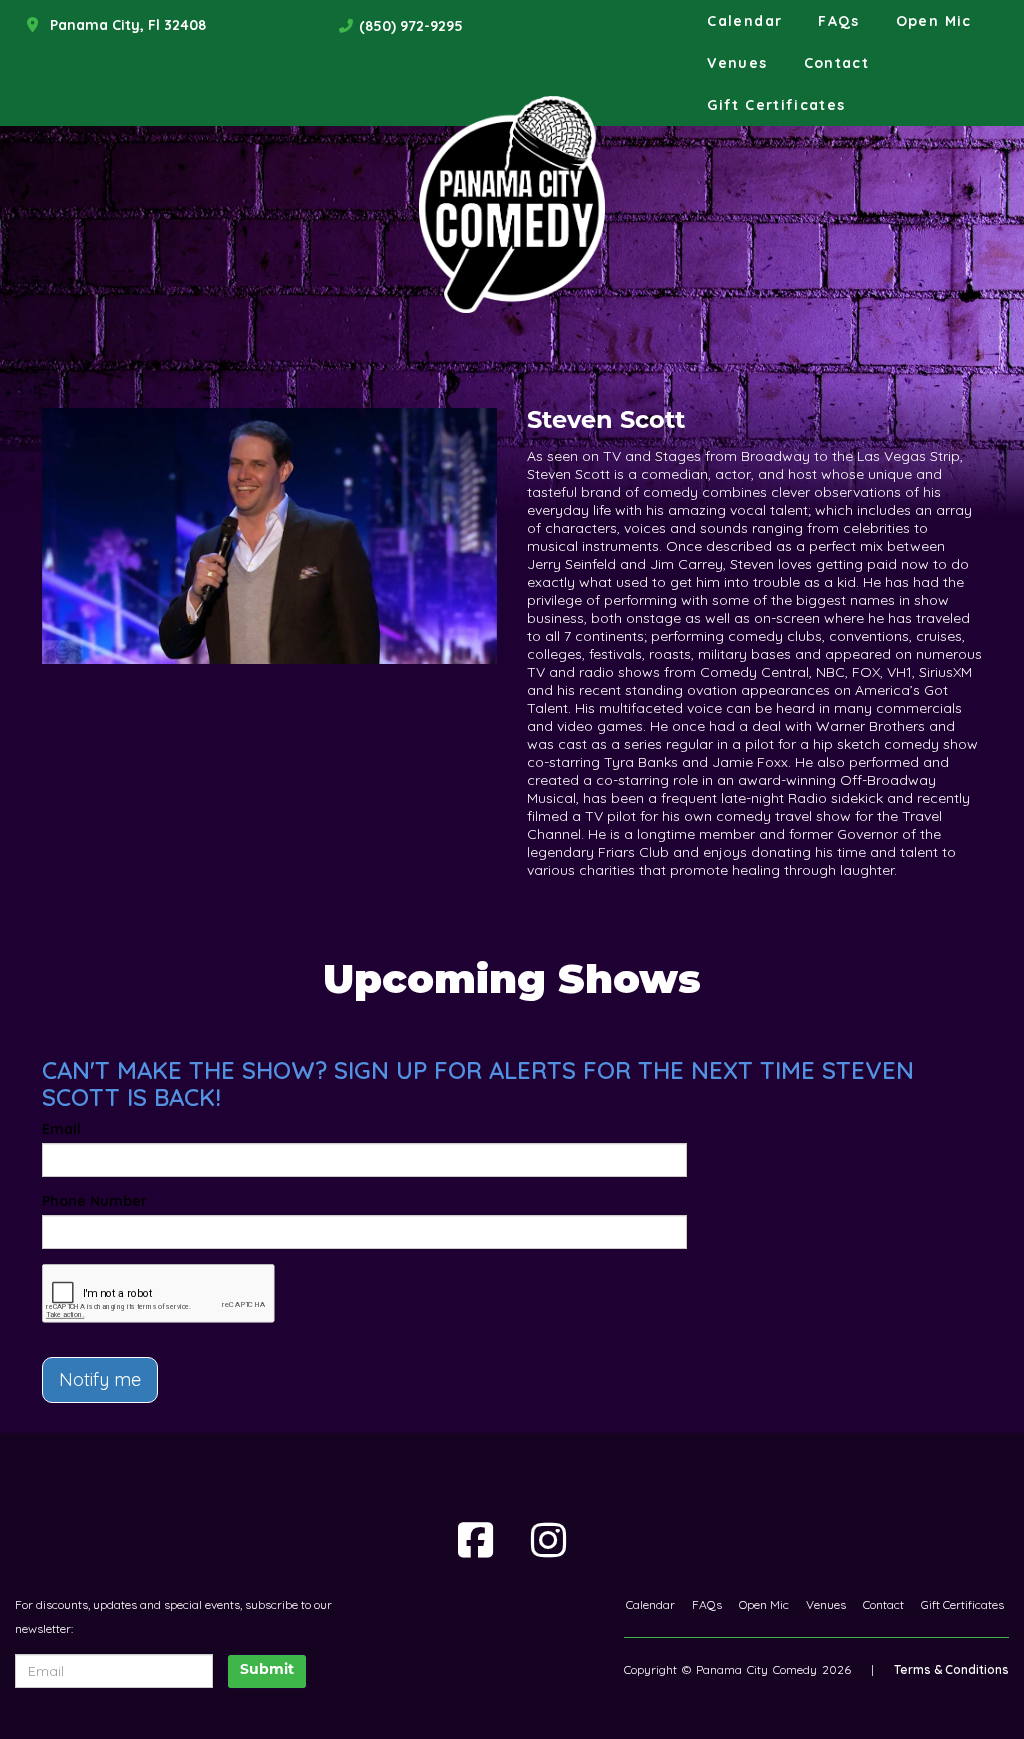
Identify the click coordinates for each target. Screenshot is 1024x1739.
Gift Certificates (776, 105)
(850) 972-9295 (411, 26)
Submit (267, 1670)
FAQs (838, 21)
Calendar (744, 21)
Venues (737, 63)
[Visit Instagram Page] (548, 1540)
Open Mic (934, 21)
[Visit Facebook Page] (475, 1540)
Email (61, 1129)
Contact (837, 63)
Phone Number (94, 1201)
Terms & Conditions (951, 1669)
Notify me (100, 1379)
